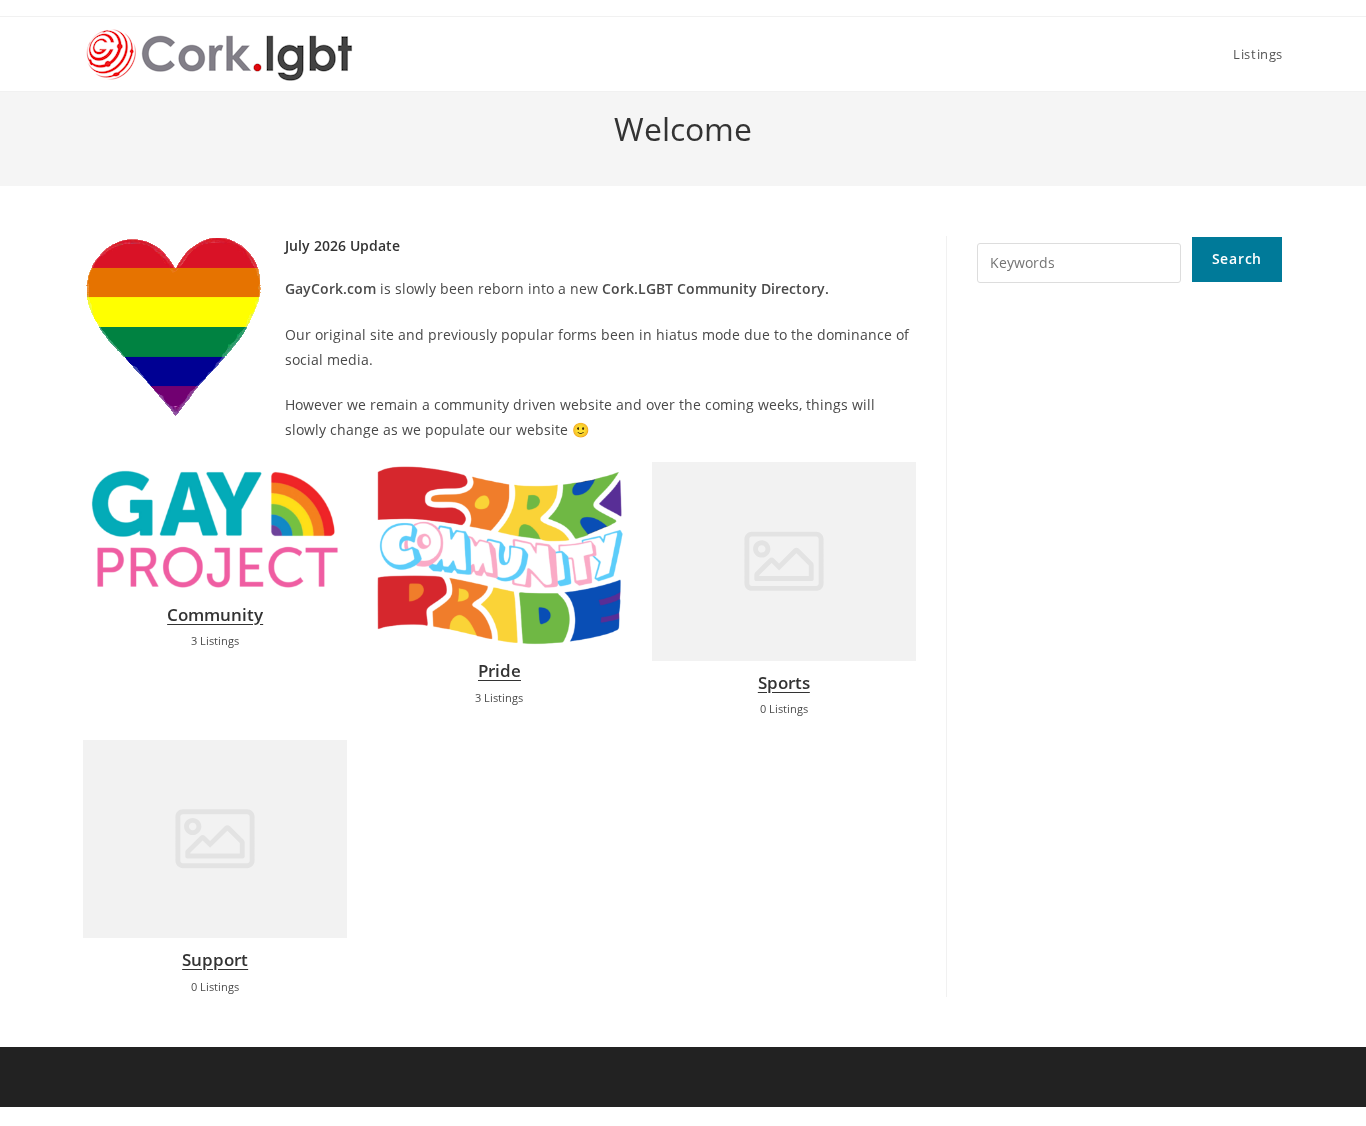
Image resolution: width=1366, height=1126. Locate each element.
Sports (784, 682)
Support (215, 959)
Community (215, 614)
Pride (499, 670)
